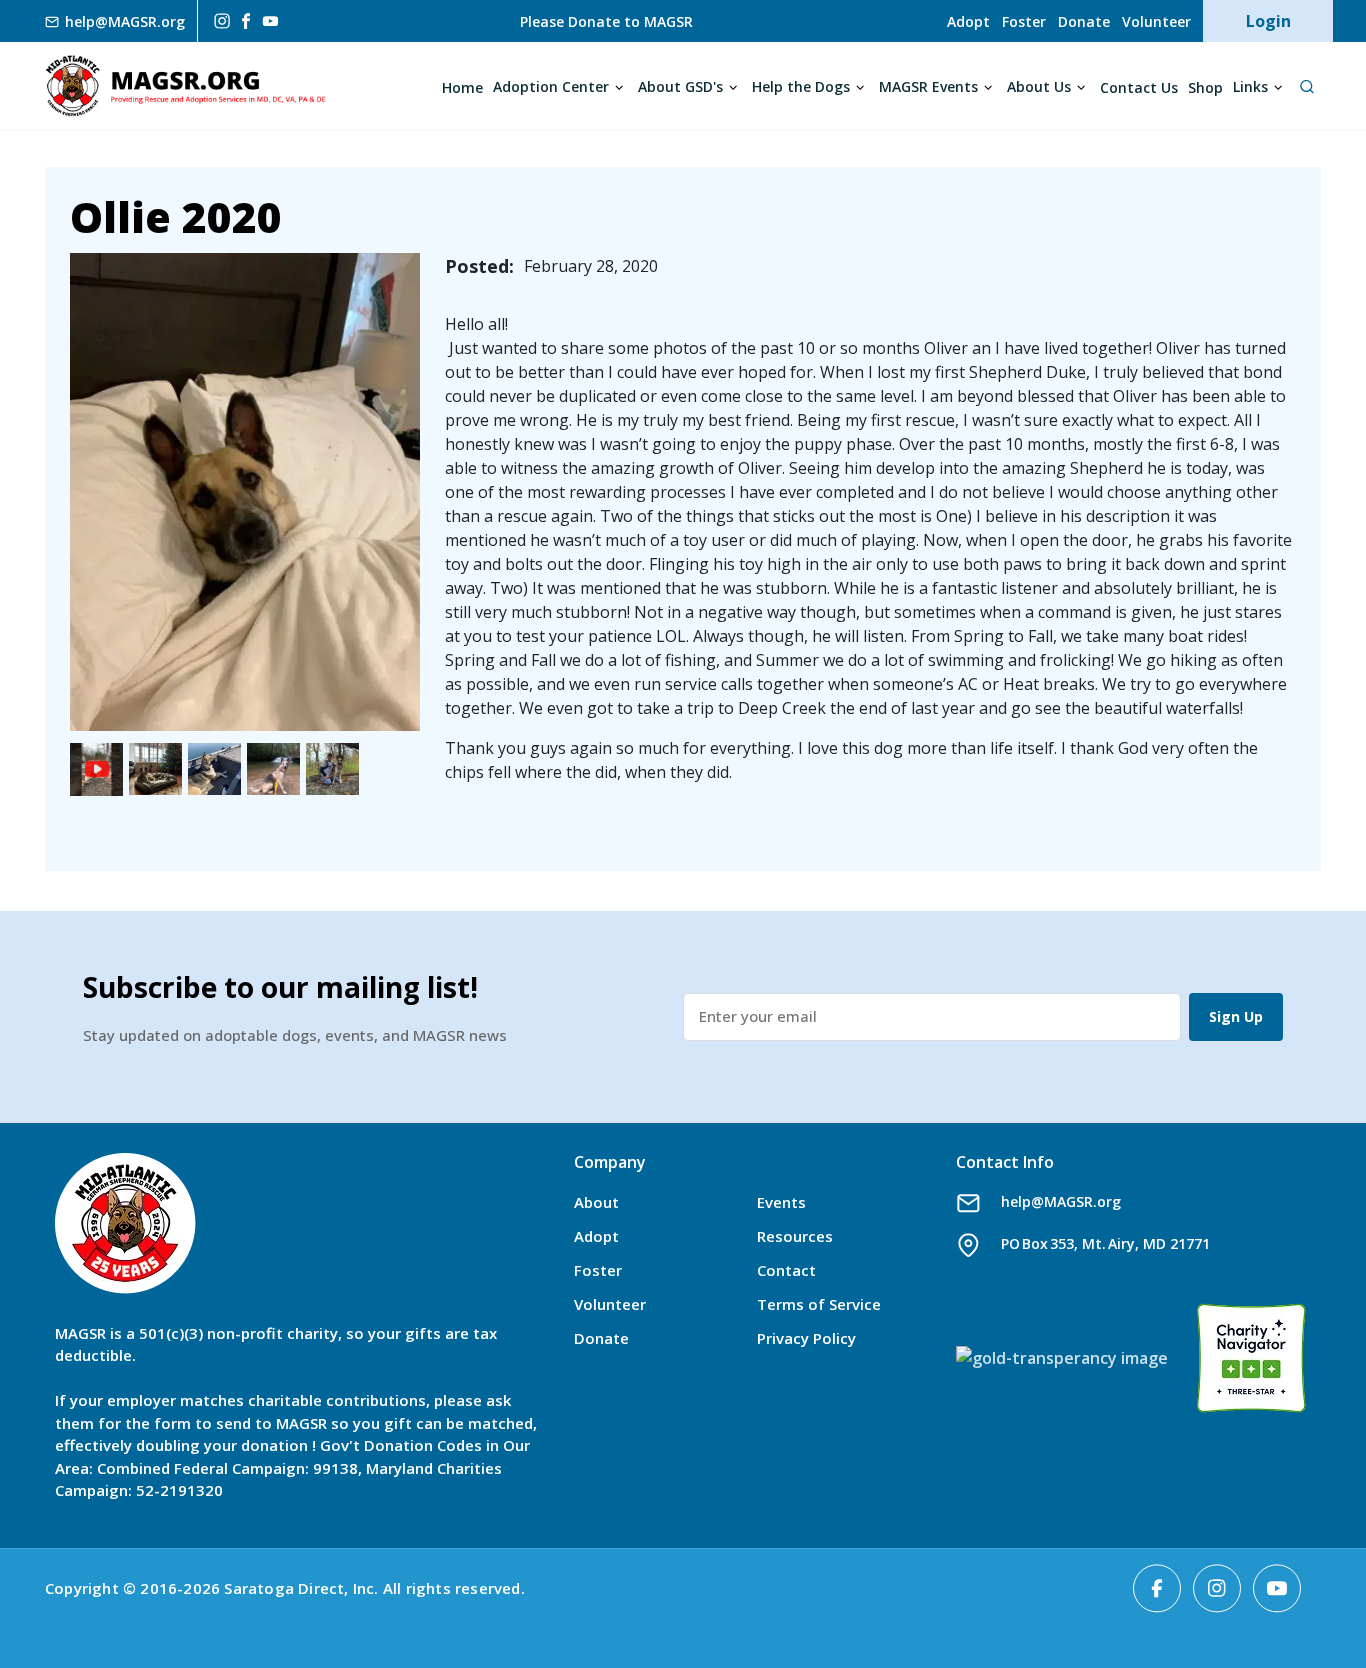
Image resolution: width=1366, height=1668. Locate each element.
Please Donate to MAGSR (606, 21)
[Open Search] (1306, 86)
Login (1268, 21)
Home (462, 87)
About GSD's (680, 86)
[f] (246, 20)
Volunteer (1156, 21)
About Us (1039, 86)
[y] (270, 21)
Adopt (968, 21)
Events (781, 1202)
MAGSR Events (928, 86)
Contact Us (1139, 87)
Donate (1084, 21)
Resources (795, 1236)
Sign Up (1236, 1016)
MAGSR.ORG (185, 86)
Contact (786, 1270)
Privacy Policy (806, 1338)
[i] (220, 21)
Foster (1024, 21)
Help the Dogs (801, 86)
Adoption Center (551, 86)
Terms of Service (819, 1304)
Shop (1205, 87)
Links (1250, 86)
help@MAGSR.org (1061, 1201)
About (596, 1202)
